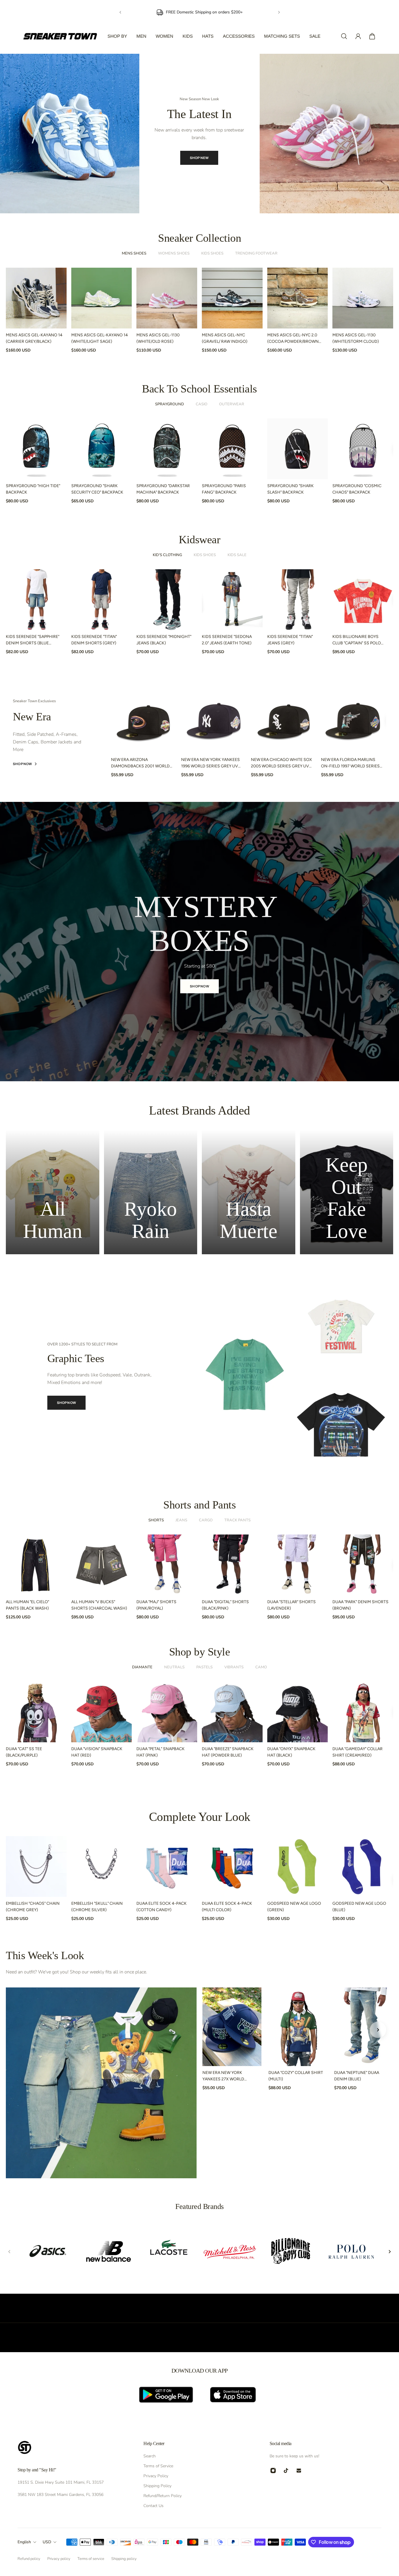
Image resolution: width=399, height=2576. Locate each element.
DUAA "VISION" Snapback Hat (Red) (97, 1752)
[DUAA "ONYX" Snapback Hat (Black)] (298, 1712)
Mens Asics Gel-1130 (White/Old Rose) (158, 338)
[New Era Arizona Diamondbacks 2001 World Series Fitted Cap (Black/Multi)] (144, 720)
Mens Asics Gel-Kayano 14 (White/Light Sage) (100, 338)
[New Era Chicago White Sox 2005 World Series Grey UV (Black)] (284, 720)
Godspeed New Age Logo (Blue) (359, 1907)
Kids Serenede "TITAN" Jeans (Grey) (290, 640)
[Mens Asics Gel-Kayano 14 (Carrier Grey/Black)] (36, 298)
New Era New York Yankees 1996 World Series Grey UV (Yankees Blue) (210, 763)
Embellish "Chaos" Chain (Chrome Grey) (33, 1907)
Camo (261, 1667)
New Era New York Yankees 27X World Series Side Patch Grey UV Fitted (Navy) (227, 2076)
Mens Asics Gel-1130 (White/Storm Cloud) (356, 338)
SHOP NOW (197, 153)
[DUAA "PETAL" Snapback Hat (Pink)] (167, 1712)
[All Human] (53, 1192)
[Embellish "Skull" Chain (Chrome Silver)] (102, 1866)
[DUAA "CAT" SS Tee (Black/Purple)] (36, 1712)
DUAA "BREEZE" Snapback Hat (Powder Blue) (228, 1752)
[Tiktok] (286, 2471)
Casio (202, 404)
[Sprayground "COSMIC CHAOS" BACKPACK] (363, 449)
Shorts (156, 1520)
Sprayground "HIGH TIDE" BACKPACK (33, 489)
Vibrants (234, 1667)
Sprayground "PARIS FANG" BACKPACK (224, 489)
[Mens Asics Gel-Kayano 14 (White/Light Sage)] (102, 298)
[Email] (299, 2471)
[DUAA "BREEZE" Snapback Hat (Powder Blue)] (232, 1712)
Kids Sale (237, 555)
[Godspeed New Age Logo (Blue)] (363, 1866)
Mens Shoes (134, 253)
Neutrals (174, 1667)
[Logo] (60, 36)
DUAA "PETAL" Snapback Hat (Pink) (161, 1752)
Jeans (181, 1520)
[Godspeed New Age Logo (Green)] (298, 1866)
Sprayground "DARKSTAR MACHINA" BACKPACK (163, 489)
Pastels (204, 1667)
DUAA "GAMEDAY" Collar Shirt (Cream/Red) (358, 1752)
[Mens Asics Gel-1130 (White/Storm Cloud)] (363, 298)
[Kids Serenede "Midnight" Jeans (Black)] (167, 600)
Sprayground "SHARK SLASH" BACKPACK (290, 489)
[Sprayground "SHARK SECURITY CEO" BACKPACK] (102, 449)
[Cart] (372, 36)
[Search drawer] (344, 36)
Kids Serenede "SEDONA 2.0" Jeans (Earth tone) (227, 640)
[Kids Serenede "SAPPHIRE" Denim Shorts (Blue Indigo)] (36, 600)
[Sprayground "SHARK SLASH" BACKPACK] (298, 449)
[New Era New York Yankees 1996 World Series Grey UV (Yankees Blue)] (214, 720)
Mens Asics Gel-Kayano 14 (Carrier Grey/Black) (34, 338)
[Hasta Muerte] (249, 1192)
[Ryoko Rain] (151, 1192)
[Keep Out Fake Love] (347, 1192)
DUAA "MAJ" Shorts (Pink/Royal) (156, 1605)
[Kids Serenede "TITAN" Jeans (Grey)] (298, 600)
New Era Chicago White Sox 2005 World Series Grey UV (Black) (281, 763)
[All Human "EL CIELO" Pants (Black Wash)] (36, 1565)
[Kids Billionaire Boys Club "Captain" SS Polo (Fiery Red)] (363, 600)
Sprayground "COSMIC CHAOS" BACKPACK (357, 489)
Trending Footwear (256, 253)
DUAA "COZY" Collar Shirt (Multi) (296, 2076)
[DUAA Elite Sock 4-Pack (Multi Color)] (232, 1866)
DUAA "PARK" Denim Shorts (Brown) (360, 1605)
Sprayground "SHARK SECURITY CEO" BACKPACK (97, 489)
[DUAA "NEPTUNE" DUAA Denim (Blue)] (364, 2027)
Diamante (142, 1667)
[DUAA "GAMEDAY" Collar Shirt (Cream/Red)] (363, 1712)
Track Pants (237, 1520)
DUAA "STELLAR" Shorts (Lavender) (292, 1605)
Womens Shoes (174, 253)
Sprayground (170, 404)
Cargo (206, 1520)
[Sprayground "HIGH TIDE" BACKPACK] (36, 449)
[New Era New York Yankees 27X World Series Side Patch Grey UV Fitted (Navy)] (232, 2027)
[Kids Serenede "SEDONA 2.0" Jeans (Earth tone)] (232, 600)
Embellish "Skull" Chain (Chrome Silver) (97, 1907)
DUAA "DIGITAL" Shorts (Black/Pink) (225, 1605)
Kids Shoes (212, 253)
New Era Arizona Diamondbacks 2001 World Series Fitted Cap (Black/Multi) (140, 763)
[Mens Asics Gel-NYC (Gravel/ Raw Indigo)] (232, 298)
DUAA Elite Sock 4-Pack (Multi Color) (227, 1907)
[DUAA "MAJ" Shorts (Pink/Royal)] (167, 1565)
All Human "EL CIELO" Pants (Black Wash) (27, 1605)
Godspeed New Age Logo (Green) (294, 1907)
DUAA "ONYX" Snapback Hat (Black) (291, 1752)
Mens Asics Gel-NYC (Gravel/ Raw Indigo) (225, 338)
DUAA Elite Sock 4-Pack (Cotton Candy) (162, 1907)
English (24, 2542)
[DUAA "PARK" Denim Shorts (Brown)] (363, 1565)
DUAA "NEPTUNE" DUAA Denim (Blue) (357, 2076)
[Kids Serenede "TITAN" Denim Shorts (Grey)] (102, 600)
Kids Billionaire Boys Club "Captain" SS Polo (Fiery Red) (357, 640)
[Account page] (358, 36)
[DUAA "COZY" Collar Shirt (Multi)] (298, 2027)
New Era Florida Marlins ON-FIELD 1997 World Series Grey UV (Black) (350, 763)
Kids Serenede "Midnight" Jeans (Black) (164, 640)
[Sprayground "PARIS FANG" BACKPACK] (232, 449)
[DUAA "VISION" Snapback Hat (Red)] (102, 1712)
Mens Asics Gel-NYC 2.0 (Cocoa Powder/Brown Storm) (293, 339)
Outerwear (232, 404)
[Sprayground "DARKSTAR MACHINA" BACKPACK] (167, 449)
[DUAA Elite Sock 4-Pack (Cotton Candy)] (167, 1866)
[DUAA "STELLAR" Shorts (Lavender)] (298, 1565)
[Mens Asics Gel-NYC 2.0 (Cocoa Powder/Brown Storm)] (298, 298)
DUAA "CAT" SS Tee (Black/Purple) (24, 1752)
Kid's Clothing (167, 555)
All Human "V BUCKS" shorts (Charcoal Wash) (99, 1605)
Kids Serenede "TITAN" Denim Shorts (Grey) (94, 640)
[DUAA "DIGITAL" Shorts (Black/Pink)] (232, 1565)
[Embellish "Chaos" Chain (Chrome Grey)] (36, 1866)
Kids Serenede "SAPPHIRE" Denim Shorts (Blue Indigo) (33, 640)
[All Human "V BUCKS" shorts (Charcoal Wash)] (102, 1565)
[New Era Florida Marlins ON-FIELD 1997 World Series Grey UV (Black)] (354, 720)
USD (47, 2542)
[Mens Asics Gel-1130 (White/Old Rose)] (167, 298)
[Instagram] (273, 2471)
